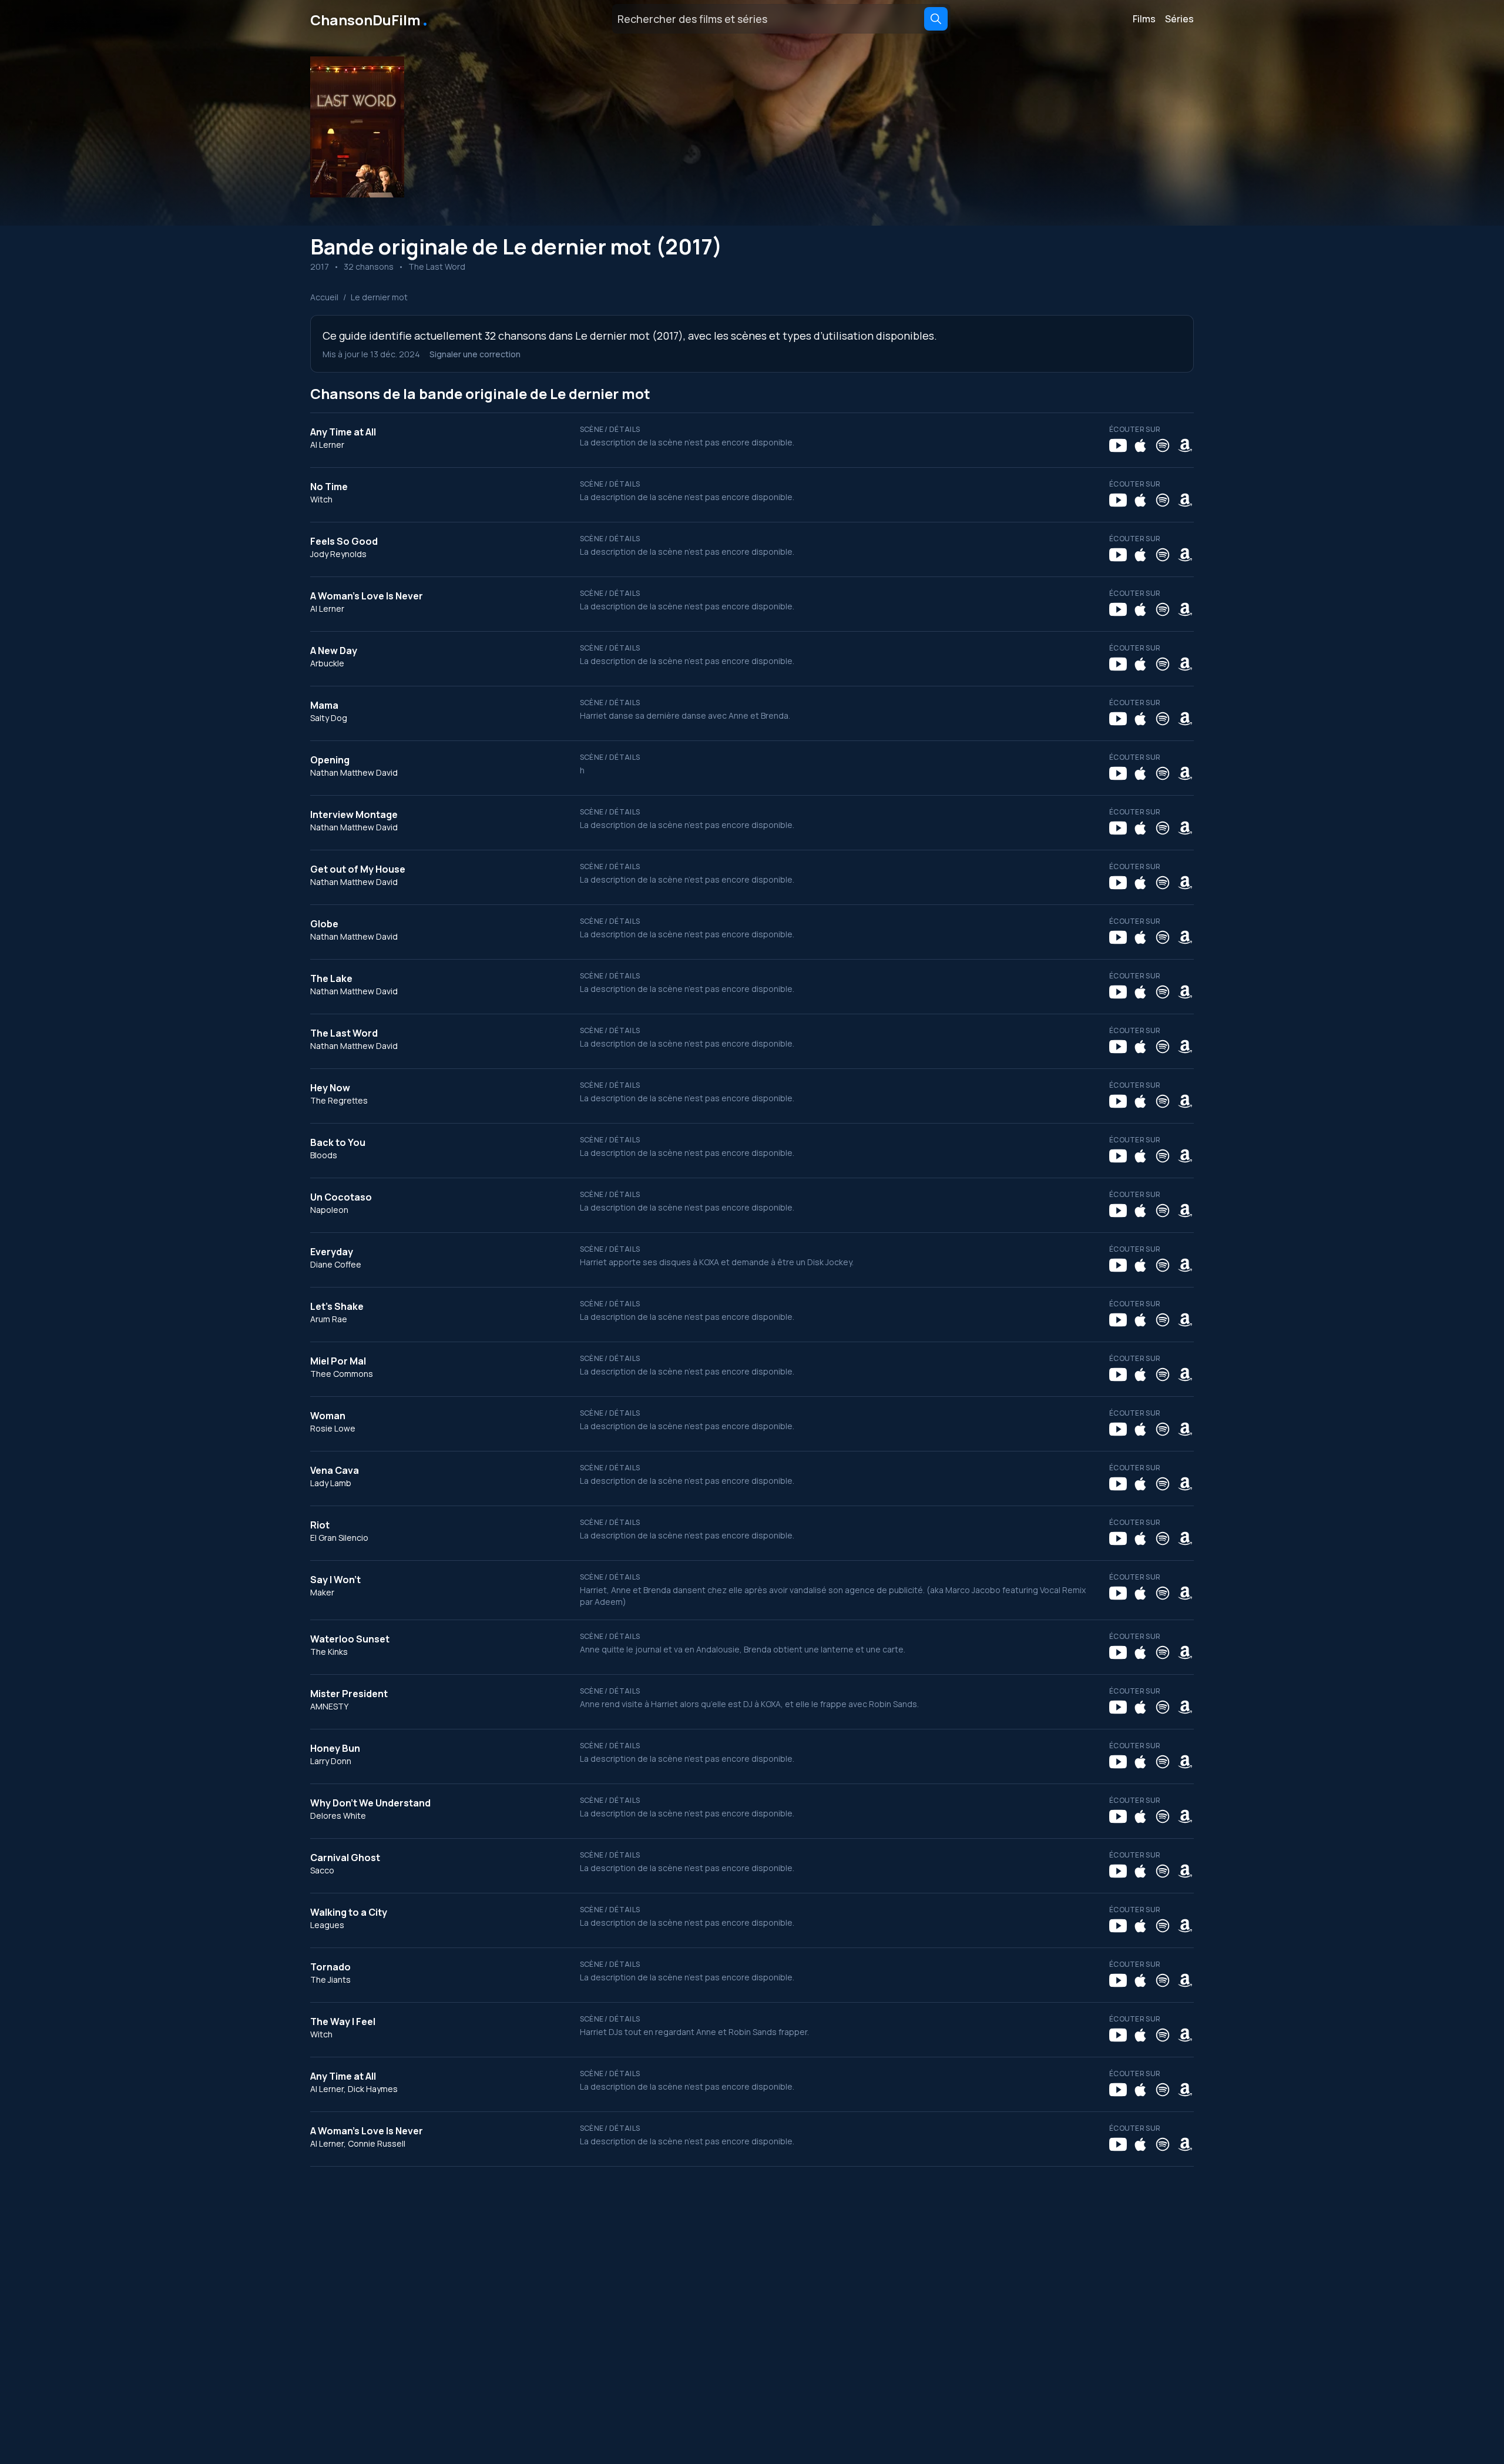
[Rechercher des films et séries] (936, 19)
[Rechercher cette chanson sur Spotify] (1163, 445)
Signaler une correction (475, 354)
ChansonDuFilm (370, 19)
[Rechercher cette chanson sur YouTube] (1118, 445)
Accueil (324, 297)
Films (1144, 19)
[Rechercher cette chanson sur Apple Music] (1140, 445)
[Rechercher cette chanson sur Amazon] (1185, 445)
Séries (1179, 19)
